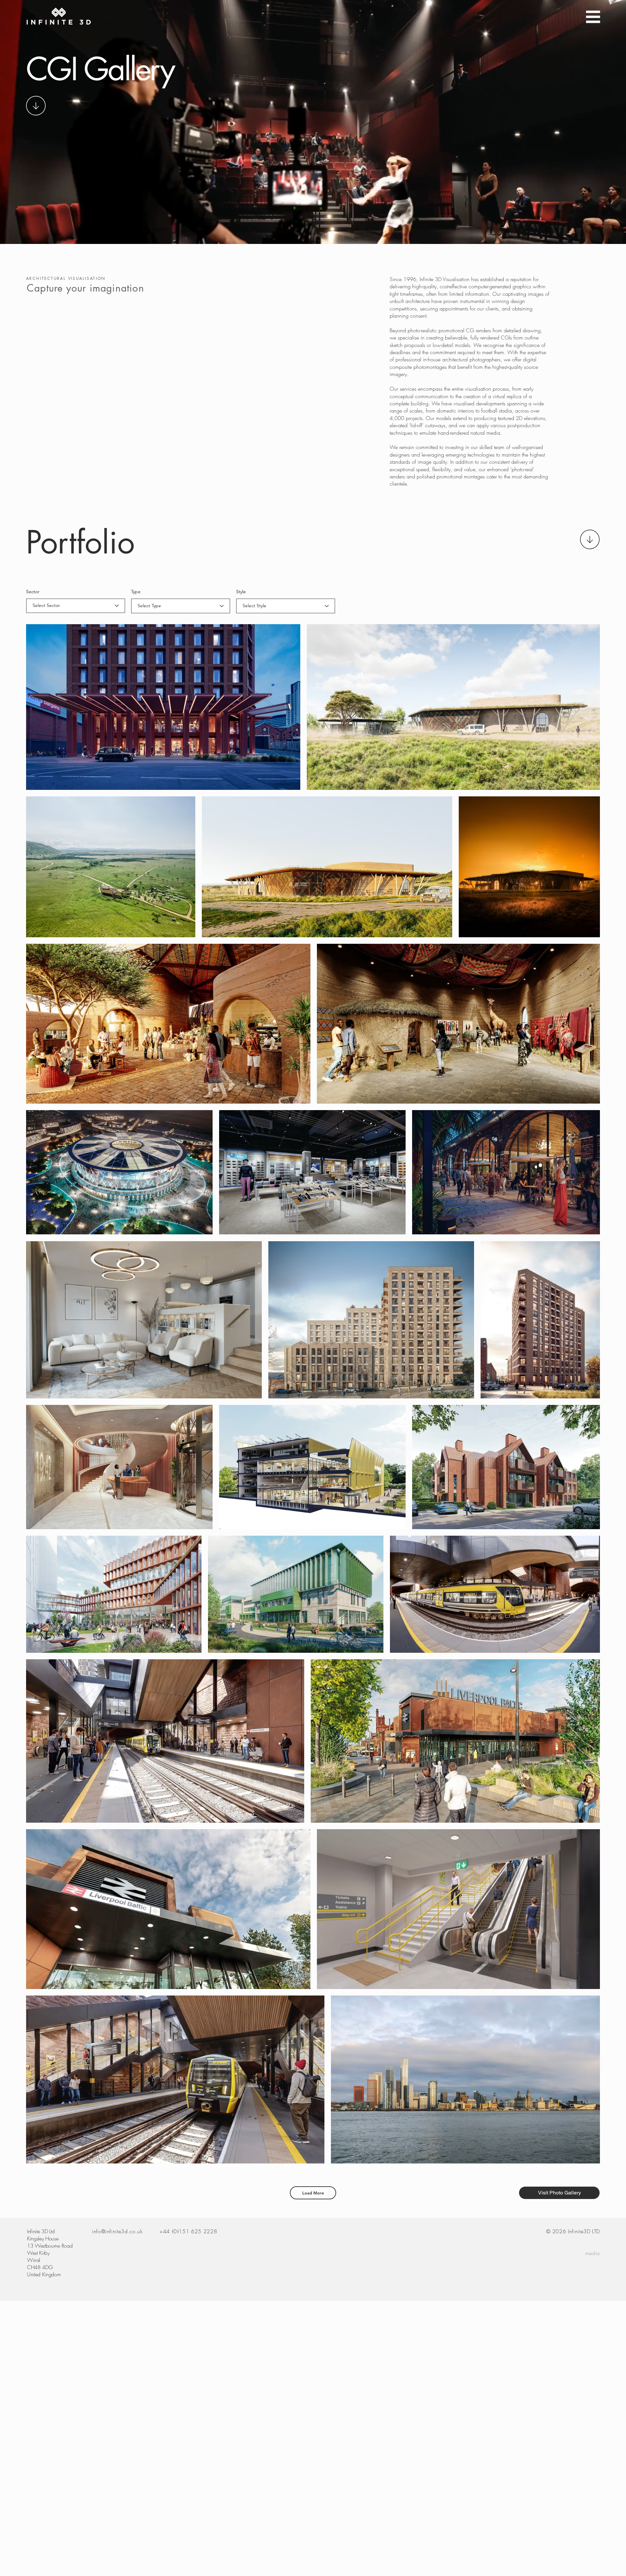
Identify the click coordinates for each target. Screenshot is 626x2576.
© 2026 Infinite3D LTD (573, 2231)
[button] (593, 17)
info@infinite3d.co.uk (117, 2231)
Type (136, 592)
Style (241, 592)
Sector (33, 592)
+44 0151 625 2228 (188, 2231)
